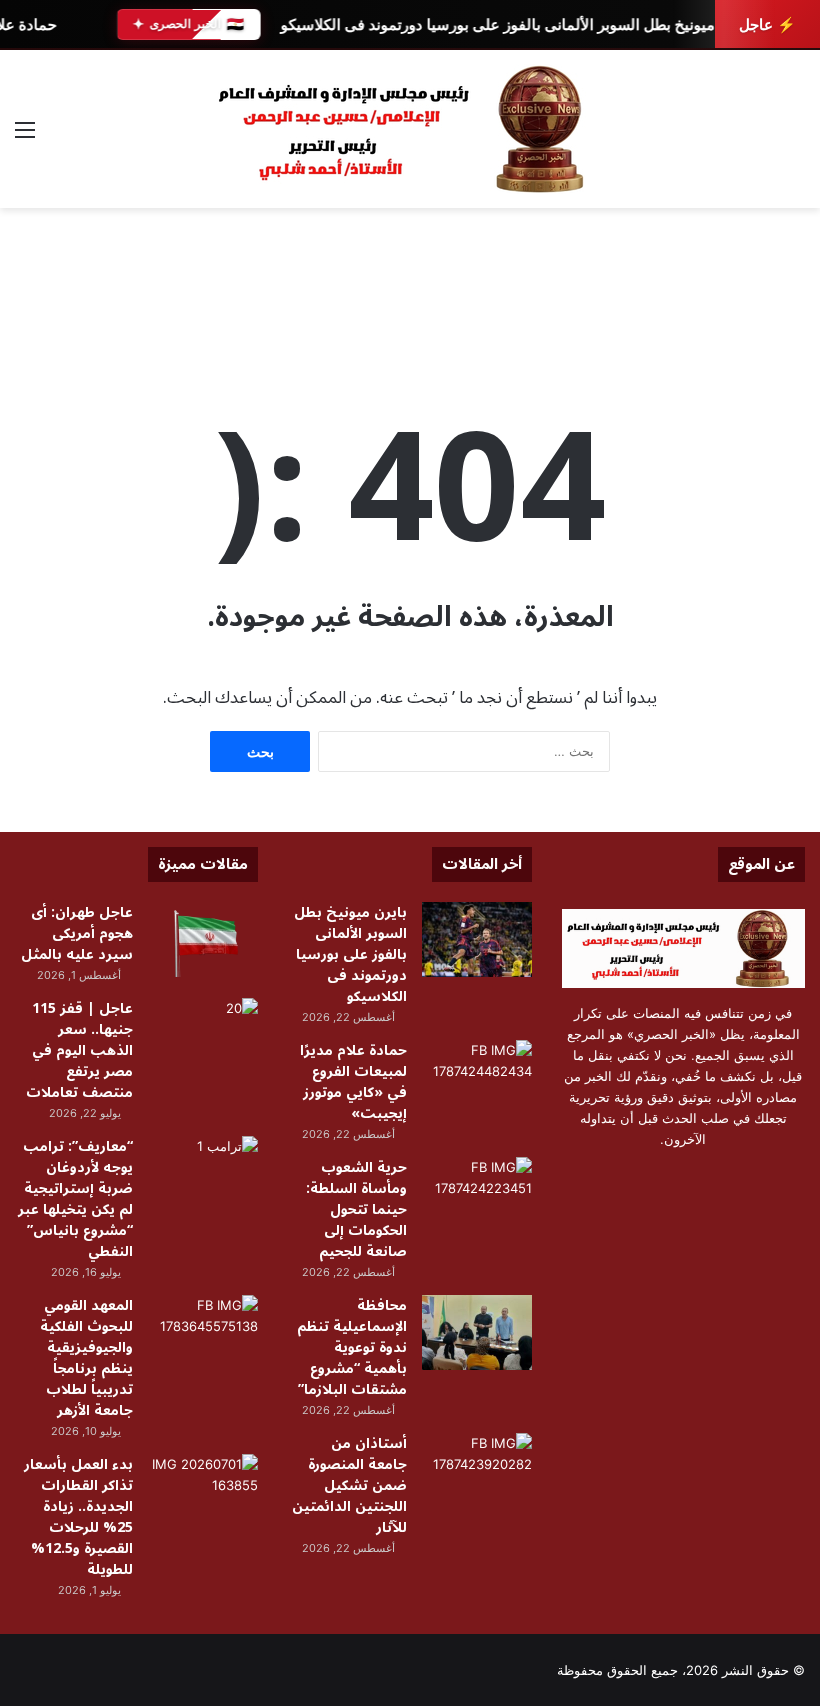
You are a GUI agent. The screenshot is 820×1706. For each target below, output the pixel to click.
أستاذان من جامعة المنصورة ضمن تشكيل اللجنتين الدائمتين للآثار (349, 1485)
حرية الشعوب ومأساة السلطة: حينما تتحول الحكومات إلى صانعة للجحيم (356, 1209)
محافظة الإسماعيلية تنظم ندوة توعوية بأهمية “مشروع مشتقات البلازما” (352, 1347)
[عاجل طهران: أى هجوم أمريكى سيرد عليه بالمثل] (203, 939)
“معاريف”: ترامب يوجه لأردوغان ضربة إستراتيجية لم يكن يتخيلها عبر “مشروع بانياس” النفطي (75, 1199)
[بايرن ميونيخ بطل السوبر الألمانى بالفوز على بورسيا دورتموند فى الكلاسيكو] (477, 939)
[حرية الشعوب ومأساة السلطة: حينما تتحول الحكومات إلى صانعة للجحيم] (477, 1194)
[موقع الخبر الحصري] (410, 129)
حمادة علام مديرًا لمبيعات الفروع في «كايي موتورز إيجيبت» (353, 1082)
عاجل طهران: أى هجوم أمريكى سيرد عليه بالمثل (77, 933)
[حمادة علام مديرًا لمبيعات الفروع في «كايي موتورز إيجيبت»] (477, 1077)
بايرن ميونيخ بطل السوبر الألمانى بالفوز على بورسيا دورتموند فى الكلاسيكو (513, 24)
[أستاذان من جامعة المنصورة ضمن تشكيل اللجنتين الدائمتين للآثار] (477, 1470)
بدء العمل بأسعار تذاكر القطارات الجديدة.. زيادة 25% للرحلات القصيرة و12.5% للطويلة (78, 1517)
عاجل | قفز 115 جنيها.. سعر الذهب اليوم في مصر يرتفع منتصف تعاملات (79, 1050)
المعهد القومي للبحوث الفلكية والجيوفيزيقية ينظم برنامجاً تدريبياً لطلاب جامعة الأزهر (86, 1358)
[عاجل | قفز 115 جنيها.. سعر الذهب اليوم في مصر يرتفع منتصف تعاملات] (203, 1035)
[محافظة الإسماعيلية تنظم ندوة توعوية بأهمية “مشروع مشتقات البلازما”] (477, 1332)
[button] (789, 308)
